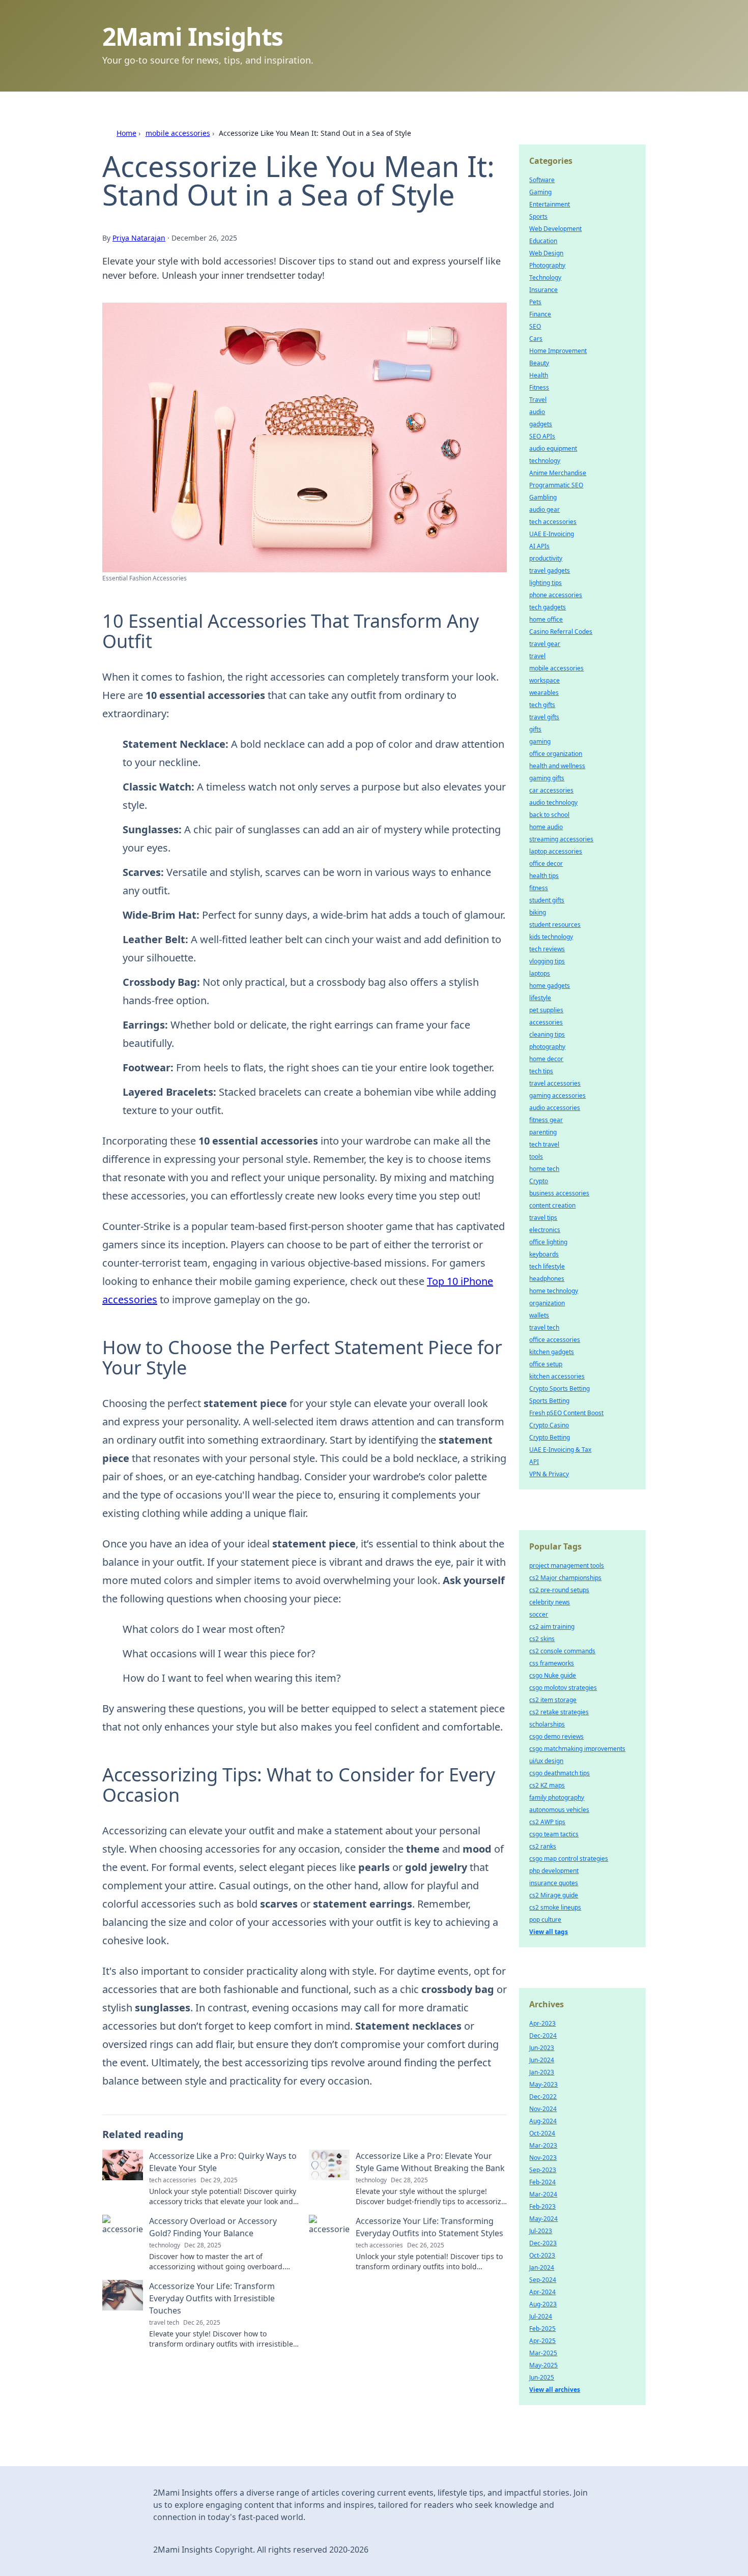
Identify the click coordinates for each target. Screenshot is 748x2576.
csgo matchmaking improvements (577, 1749)
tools (536, 1157)
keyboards (544, 1254)
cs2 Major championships (565, 1578)
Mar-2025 (543, 2353)
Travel (538, 400)
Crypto (539, 1181)
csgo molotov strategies (563, 1688)
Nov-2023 (543, 2158)
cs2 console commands (562, 1651)
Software (542, 180)
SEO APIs (542, 436)
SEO (535, 326)
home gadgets (550, 986)
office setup (546, 1364)
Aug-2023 (543, 2304)
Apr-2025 (542, 2341)
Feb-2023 (542, 2206)
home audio (546, 827)
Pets (535, 302)
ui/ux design (546, 1761)
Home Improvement (558, 351)
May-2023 (543, 2084)
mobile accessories (178, 133)
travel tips (543, 1218)
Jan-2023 (542, 2072)
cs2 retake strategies (559, 1712)
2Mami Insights (193, 36)
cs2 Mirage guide (554, 1895)
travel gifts (544, 717)
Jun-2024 (542, 2060)
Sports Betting (549, 1401)
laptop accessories (556, 851)
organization (547, 1303)
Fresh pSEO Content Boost (566, 1413)
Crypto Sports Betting (559, 1388)
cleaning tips (547, 1034)
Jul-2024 (541, 2316)
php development (554, 1871)
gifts (535, 729)
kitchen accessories (557, 1376)
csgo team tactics (554, 1834)
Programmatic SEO (556, 485)
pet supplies (546, 1010)
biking (538, 912)
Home (126, 133)
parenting (543, 1132)
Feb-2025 (542, 2329)
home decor (546, 1059)
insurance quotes (554, 1883)
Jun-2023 (542, 2048)
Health (539, 375)
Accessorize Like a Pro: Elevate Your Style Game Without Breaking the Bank (430, 2162)
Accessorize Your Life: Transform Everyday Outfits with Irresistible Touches (212, 2298)
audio (537, 412)
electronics (545, 1230)
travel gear (545, 644)
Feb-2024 (542, 2182)
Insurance (543, 290)
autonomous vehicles (559, 1810)
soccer (539, 1614)
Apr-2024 (542, 2292)
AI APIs (539, 546)
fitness (539, 888)
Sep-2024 (543, 2280)
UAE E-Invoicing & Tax (560, 1450)
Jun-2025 (542, 2377)
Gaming (540, 192)
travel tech (544, 1327)
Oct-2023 (542, 2255)
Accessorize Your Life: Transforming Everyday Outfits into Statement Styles (429, 2227)
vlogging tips (547, 961)
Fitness (539, 387)
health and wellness (557, 766)
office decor (546, 863)
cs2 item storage (553, 1700)
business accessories (559, 1193)
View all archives (555, 2390)
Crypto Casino (549, 1425)
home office (546, 619)
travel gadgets (550, 570)
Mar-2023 (543, 2145)
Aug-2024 (543, 2121)
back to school (549, 815)
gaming (540, 741)
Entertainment (550, 204)
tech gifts (542, 705)
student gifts (547, 900)
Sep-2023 (543, 2170)
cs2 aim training (552, 1627)
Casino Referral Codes (561, 632)
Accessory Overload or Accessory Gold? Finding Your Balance (213, 2227)
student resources (555, 925)
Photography (547, 265)
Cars (536, 339)
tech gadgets (548, 607)
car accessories (551, 790)
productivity (546, 558)
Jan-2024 (542, 2267)
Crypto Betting (550, 1437)
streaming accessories (561, 839)
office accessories (555, 1340)
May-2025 (543, 2365)
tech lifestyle (547, 1266)
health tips (544, 876)
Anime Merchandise (558, 473)
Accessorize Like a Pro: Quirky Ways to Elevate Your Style (223, 2162)
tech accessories (553, 522)
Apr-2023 (542, 2023)
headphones (547, 1279)
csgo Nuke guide (553, 1675)
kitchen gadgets (552, 1352)
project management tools (567, 1565)
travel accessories (555, 1083)
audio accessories (555, 1108)
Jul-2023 (541, 2231)
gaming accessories (557, 1095)
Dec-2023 (543, 2243)
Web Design (546, 253)
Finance (540, 314)
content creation (552, 1205)
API (534, 1462)
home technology (554, 1291)
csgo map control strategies (569, 1858)
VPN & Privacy (549, 1474)
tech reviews (547, 949)
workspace (544, 680)
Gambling (543, 497)
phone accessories (556, 595)
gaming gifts (547, 778)
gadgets (541, 424)
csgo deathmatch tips (559, 1773)
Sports (538, 216)
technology (545, 461)
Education (543, 241)
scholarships (547, 1724)
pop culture (545, 1920)
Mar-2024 (543, 2194)
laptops (540, 973)
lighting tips (545, 583)
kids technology (551, 937)
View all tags (549, 1932)
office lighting (548, 1242)
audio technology (553, 802)
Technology (545, 277)
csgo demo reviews (556, 1736)
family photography (557, 1797)
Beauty (539, 363)
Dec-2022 (543, 2097)
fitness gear (546, 1120)
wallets (539, 1315)
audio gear (544, 509)
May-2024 (543, 2219)
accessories (546, 1022)
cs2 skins (542, 1639)
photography (547, 1047)
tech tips (541, 1071)
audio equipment (553, 448)
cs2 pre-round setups (559, 1590)
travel (537, 656)
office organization (556, 754)
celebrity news (550, 1602)
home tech (544, 1169)
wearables (544, 693)
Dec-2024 (543, 2036)
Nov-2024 (543, 2109)
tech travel (544, 1144)
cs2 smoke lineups (555, 1907)
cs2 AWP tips (547, 1822)
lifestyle (540, 998)
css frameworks (552, 1663)
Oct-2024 (542, 2133)
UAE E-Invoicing (552, 534)
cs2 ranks (543, 1846)
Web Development (555, 229)
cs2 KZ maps (547, 1785)
